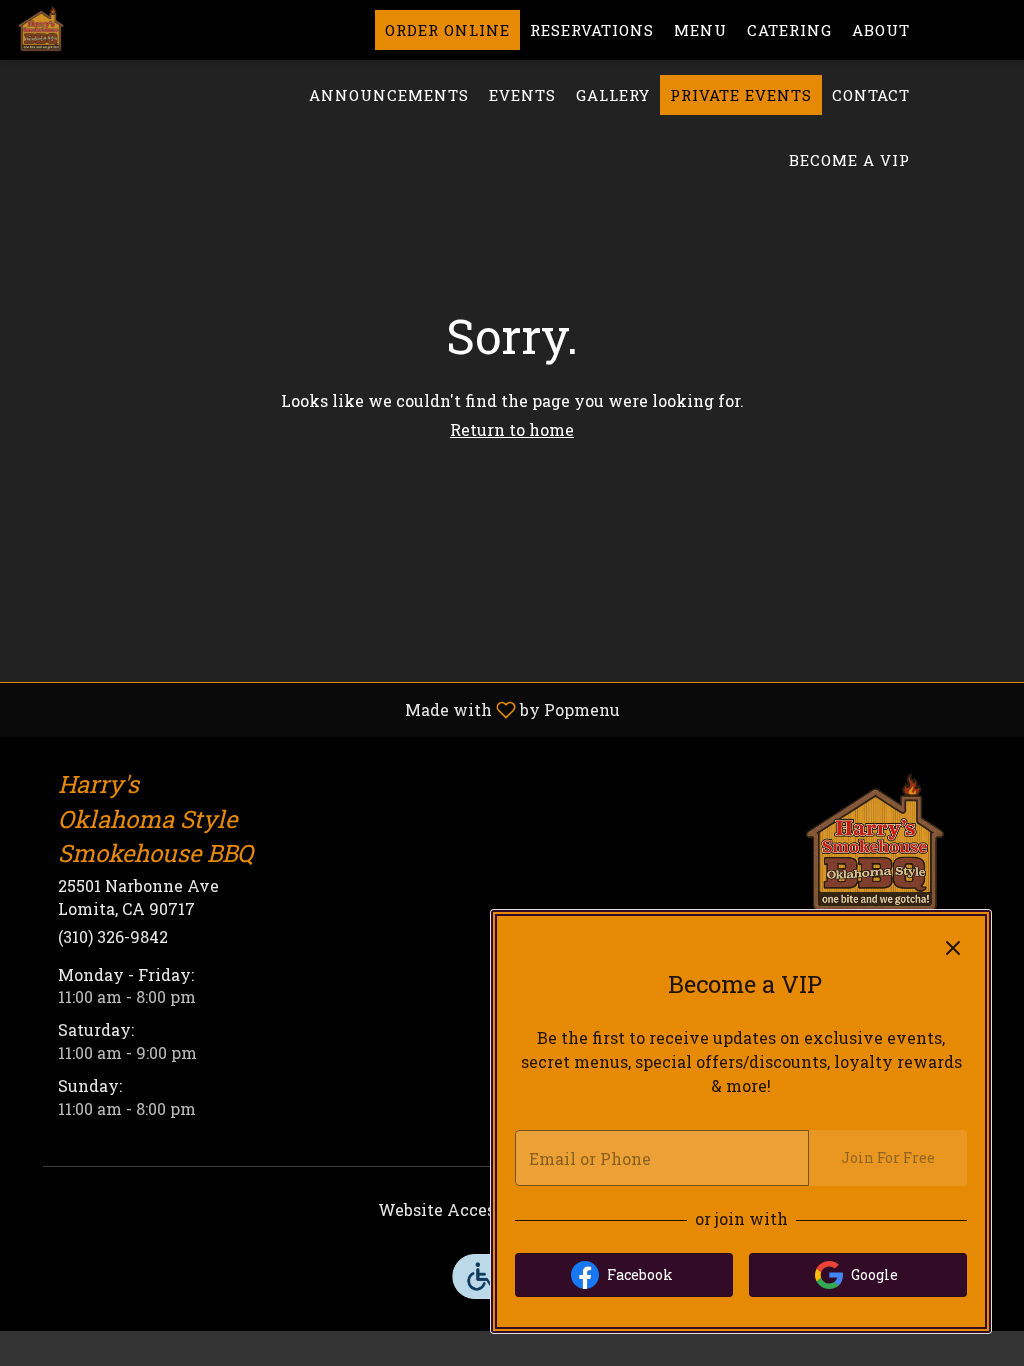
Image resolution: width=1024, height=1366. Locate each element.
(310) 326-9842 (113, 936)
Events (522, 95)
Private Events (741, 95)
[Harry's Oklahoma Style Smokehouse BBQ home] (106, 30)
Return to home (512, 429)
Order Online (447, 30)
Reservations (592, 30)
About (881, 30)
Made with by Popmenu (317, 709)
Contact (871, 95)
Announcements (389, 95)
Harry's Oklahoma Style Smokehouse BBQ (875, 847)
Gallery (613, 95)
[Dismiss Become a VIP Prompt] (953, 948)
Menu (700, 30)
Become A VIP (849, 160)
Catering (789, 30)
